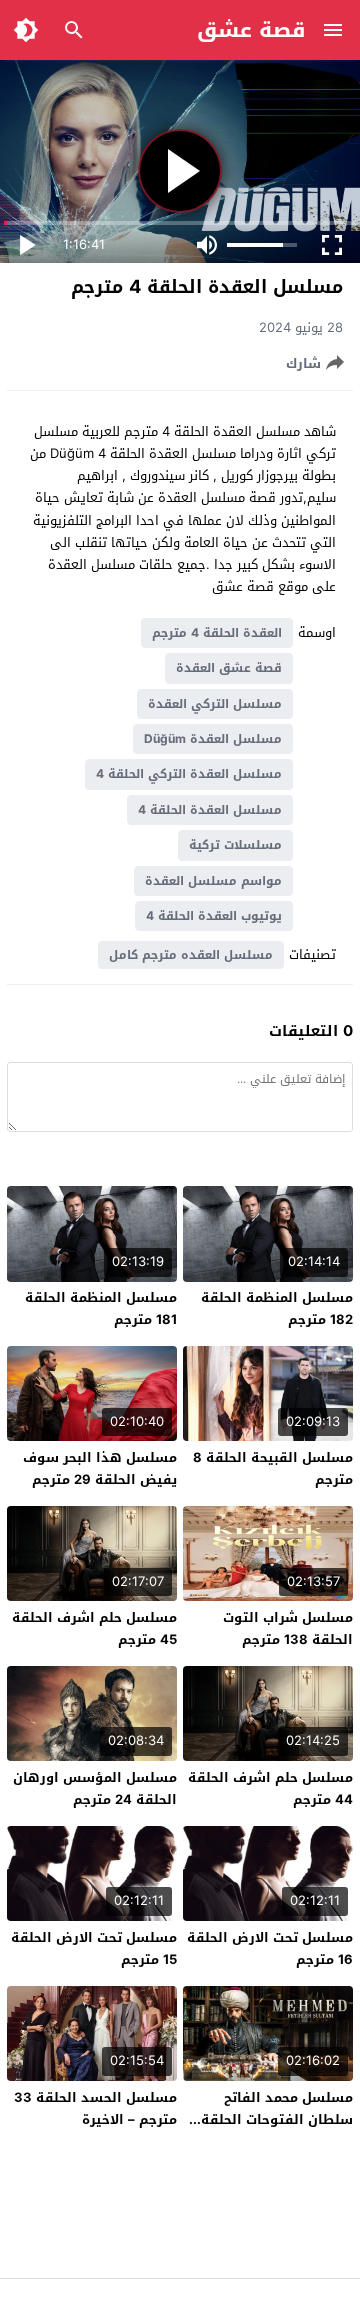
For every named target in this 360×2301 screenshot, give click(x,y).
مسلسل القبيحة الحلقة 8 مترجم (273, 1468)
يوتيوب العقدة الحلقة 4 (214, 916)
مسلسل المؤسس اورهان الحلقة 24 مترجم (95, 1788)
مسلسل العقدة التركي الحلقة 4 (189, 774)
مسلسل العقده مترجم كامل (191, 955)
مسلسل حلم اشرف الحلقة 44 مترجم (270, 1788)
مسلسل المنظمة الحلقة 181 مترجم (101, 1308)
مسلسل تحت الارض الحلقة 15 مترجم (94, 1948)
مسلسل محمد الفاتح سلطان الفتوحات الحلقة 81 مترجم (277, 2119)
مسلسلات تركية (235, 845)
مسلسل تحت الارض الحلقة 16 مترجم (270, 1948)
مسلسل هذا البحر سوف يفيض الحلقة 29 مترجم (100, 1468)
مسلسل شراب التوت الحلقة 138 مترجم (288, 1628)
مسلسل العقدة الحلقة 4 (210, 810)
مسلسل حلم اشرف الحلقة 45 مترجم (94, 1628)
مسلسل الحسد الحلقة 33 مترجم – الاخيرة (95, 2108)
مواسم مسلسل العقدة (213, 881)
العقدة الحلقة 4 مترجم (217, 633)
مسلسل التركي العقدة (215, 704)
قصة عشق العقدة (229, 668)
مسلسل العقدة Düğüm (213, 739)
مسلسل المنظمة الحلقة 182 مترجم (277, 1308)
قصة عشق (251, 30)
